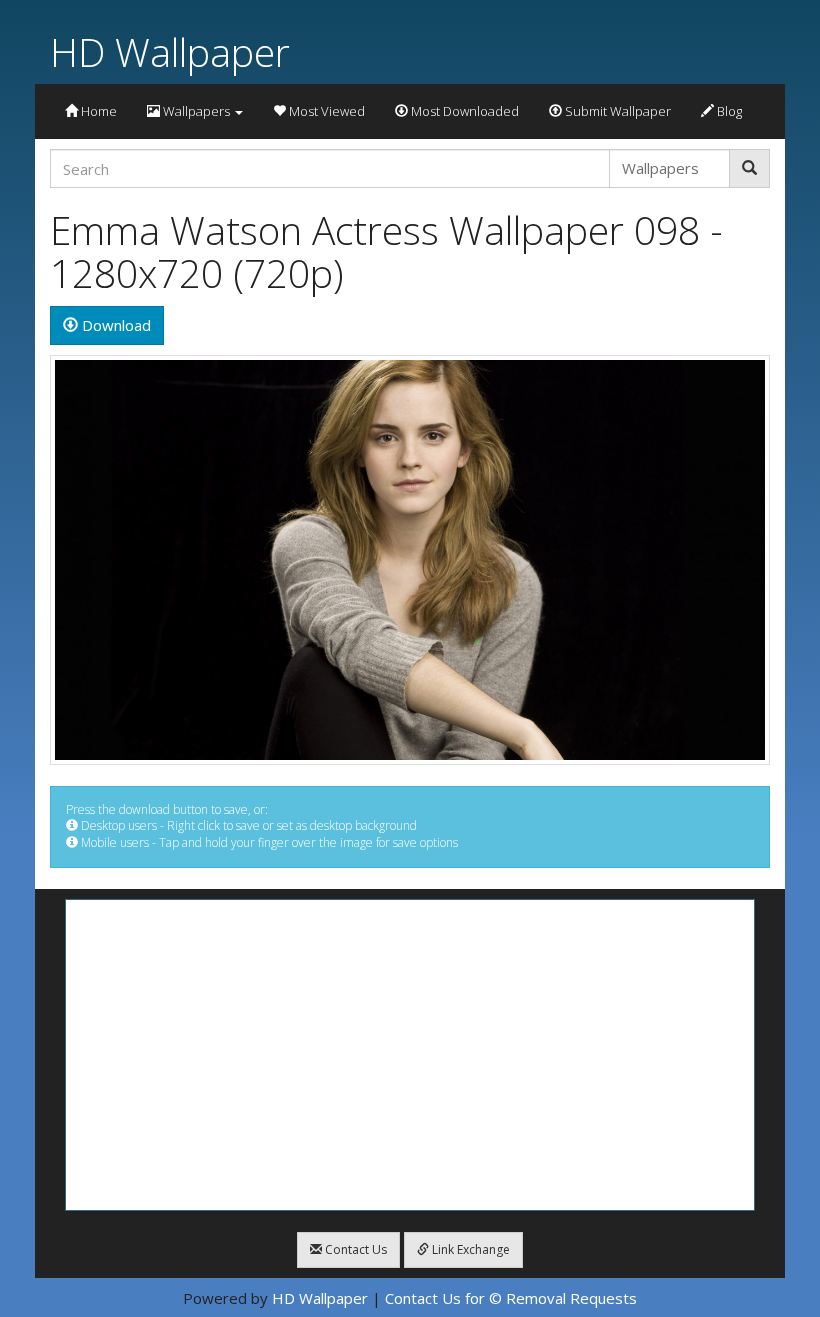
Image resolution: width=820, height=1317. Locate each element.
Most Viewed (325, 111)
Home (97, 111)
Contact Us (354, 1249)
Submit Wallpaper (616, 111)
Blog (728, 111)
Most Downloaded (463, 111)
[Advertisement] (410, 1055)
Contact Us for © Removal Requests (511, 1298)
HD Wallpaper (170, 51)
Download (114, 325)
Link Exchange (469, 1249)
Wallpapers (196, 111)
